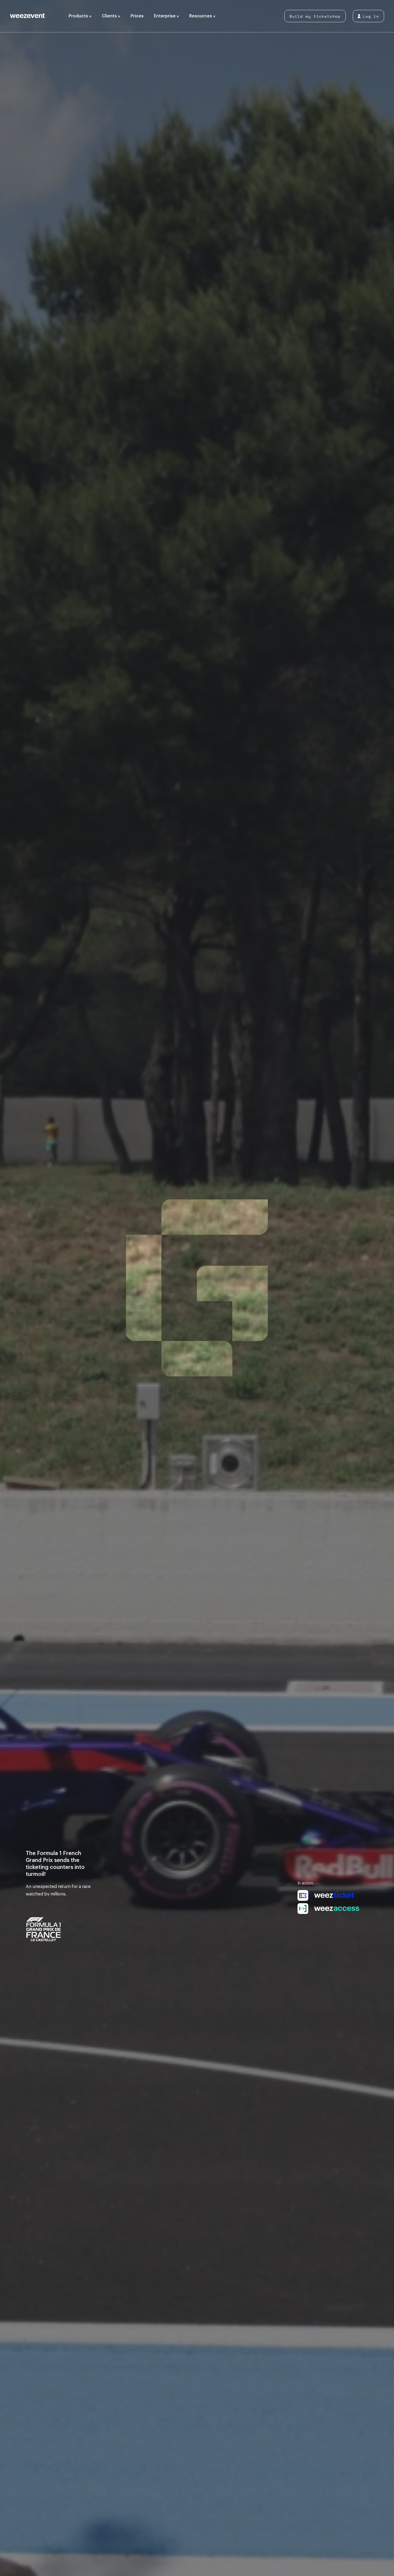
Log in (371, 16)
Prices (137, 16)
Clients (110, 16)
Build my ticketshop (315, 16)
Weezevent (37, 16)
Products (79, 16)
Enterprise (165, 16)
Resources (201, 16)
